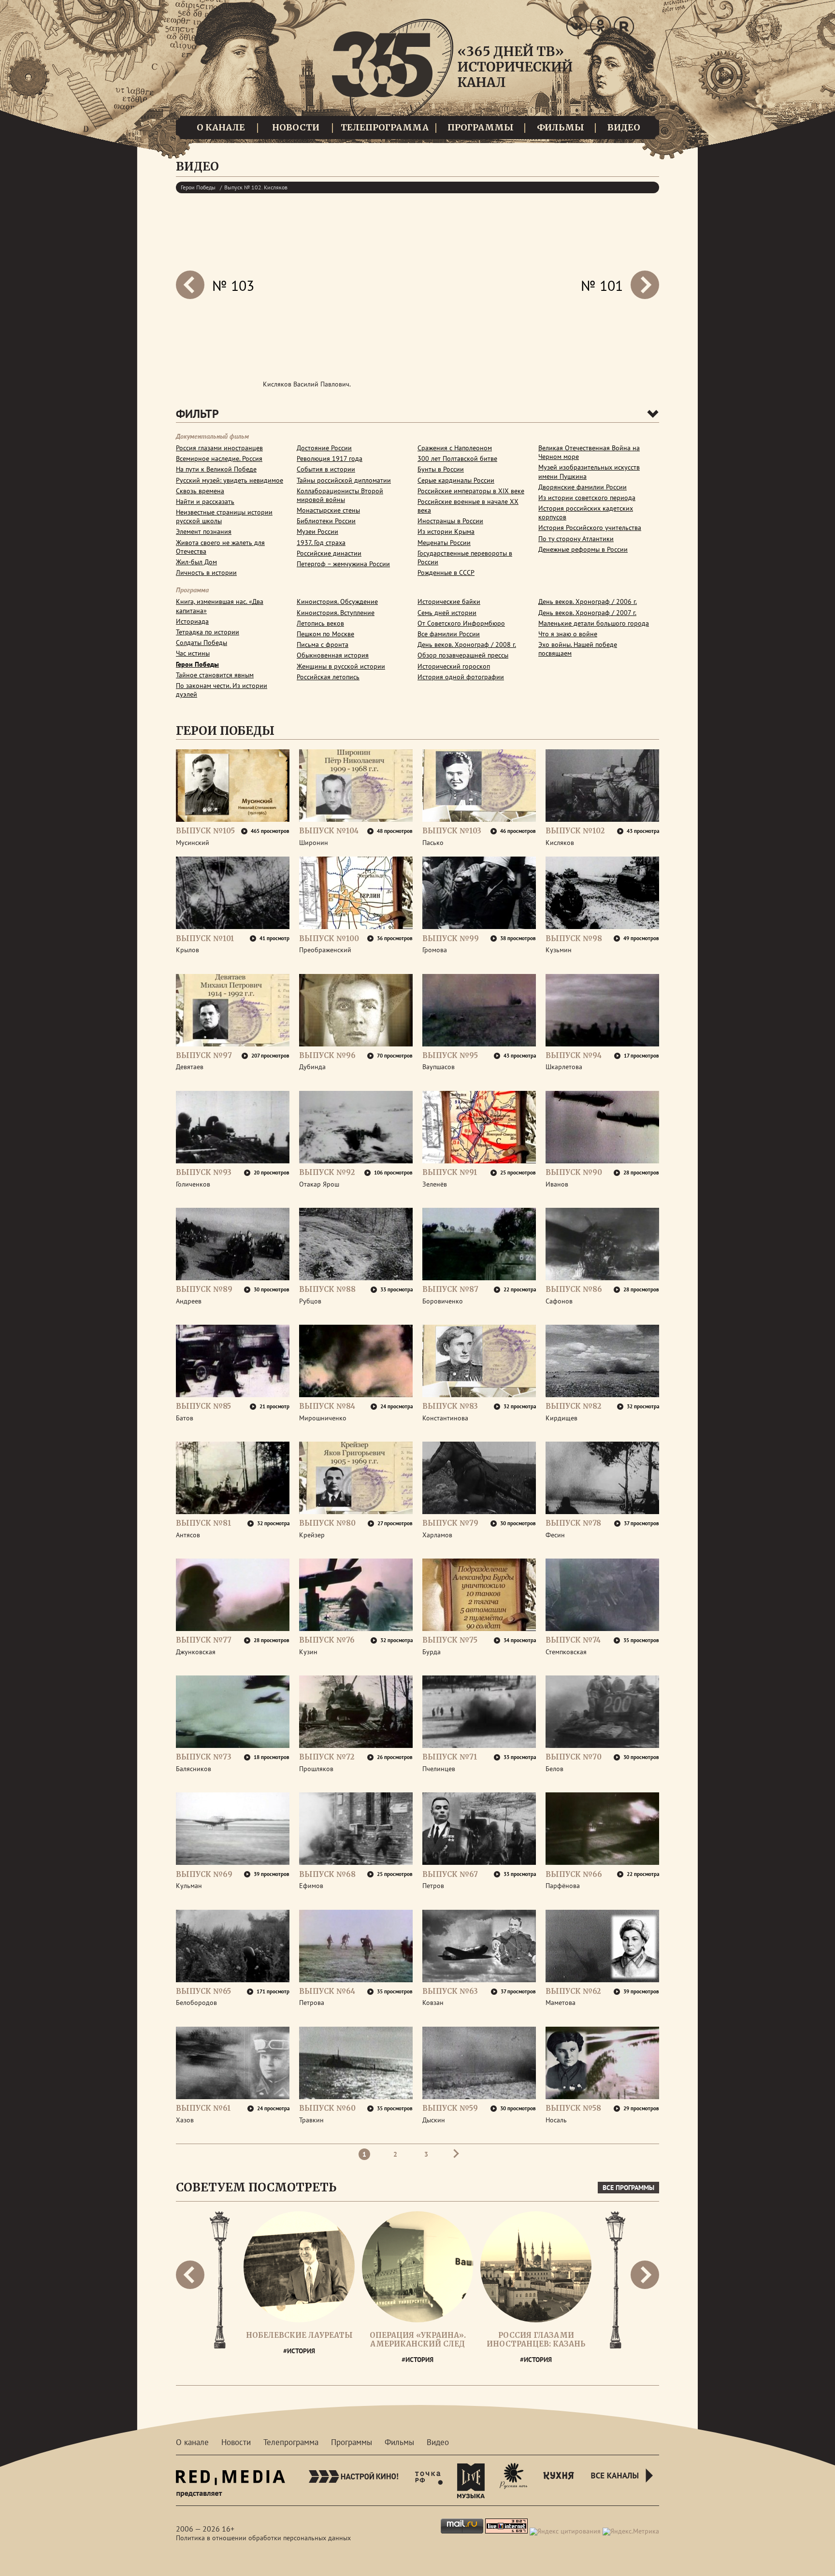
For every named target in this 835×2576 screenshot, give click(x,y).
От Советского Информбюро (461, 623)
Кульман (189, 1886)
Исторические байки (449, 601)
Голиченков (193, 1184)
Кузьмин (559, 950)
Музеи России (317, 531)
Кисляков (560, 843)
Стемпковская (566, 1652)
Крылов (187, 950)
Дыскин (434, 2120)
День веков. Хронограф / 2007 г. (587, 613)
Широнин (314, 843)
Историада (192, 621)
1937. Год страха (321, 543)
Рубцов (310, 1301)
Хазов (185, 2120)
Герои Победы (198, 187)
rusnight (514, 2480)
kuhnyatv (559, 2480)
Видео (624, 127)
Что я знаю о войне (568, 634)
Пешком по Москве (325, 634)
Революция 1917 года (330, 458)
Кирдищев (561, 1418)
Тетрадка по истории (208, 632)
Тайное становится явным (215, 675)
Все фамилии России (449, 634)
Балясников (194, 1769)
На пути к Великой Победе (216, 469)
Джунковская (196, 1652)
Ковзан (433, 2003)
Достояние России (324, 448)
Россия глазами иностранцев (219, 448)
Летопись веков (320, 623)
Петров (433, 1886)
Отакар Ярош (319, 1184)
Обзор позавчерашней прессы (463, 655)
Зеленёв (435, 1184)
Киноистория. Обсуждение (337, 601)
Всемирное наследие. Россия (219, 458)
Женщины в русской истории (341, 666)
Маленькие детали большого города (594, 623)
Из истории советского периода (587, 498)
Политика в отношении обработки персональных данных (263, 2538)
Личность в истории (206, 572)
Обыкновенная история (333, 655)
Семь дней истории (447, 613)
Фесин (555, 1535)
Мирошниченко (323, 1418)
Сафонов (559, 1301)
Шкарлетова (564, 1067)
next (190, 285)
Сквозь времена (200, 491)
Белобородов (196, 2003)
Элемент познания (204, 531)
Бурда (432, 1652)
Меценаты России (444, 543)
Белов (554, 1769)
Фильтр (197, 414)
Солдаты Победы (202, 643)
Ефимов (311, 1886)
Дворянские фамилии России (583, 487)
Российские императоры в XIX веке (471, 491)
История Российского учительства (590, 528)
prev (645, 285)
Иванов (557, 1184)
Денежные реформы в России (583, 549)
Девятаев (190, 1067)
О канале (221, 127)
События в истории (326, 469)
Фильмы (561, 127)
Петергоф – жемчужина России (343, 564)
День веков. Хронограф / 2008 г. (467, 644)
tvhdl (429, 2480)
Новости (296, 127)
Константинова (445, 1418)
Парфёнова (563, 1886)
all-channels (623, 2487)
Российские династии (329, 553)
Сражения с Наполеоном (455, 448)
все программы (628, 2188)
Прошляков (316, 1769)
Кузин (308, 1652)
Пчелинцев (439, 1769)
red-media (230, 2487)
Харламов (437, 1535)
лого (452, 73)
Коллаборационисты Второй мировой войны (340, 495)
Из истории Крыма (446, 531)
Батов (185, 1418)
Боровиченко (443, 1301)
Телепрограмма (385, 127)
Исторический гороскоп (454, 666)
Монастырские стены (328, 510)
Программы (481, 127)
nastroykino (353, 2480)
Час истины (193, 653)
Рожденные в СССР (446, 572)
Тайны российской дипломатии (344, 480)
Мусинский (193, 843)
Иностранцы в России (450, 521)
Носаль (556, 2120)
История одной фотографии (461, 677)
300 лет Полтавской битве (457, 458)
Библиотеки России (326, 521)
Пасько (433, 843)
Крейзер (312, 1535)
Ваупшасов (439, 1067)
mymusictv (471, 2480)
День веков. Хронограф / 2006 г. (588, 601)
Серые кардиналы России (456, 480)
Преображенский (325, 950)
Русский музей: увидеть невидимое (230, 480)
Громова (435, 950)
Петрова (312, 2003)
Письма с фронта (323, 644)
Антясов (188, 1535)
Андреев (189, 1301)
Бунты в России (441, 469)
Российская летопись (328, 677)
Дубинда (312, 1067)
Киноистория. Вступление (336, 613)
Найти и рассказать (205, 501)
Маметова (561, 2003)
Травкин (311, 2120)
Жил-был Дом (196, 562)
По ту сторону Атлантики (576, 539)
